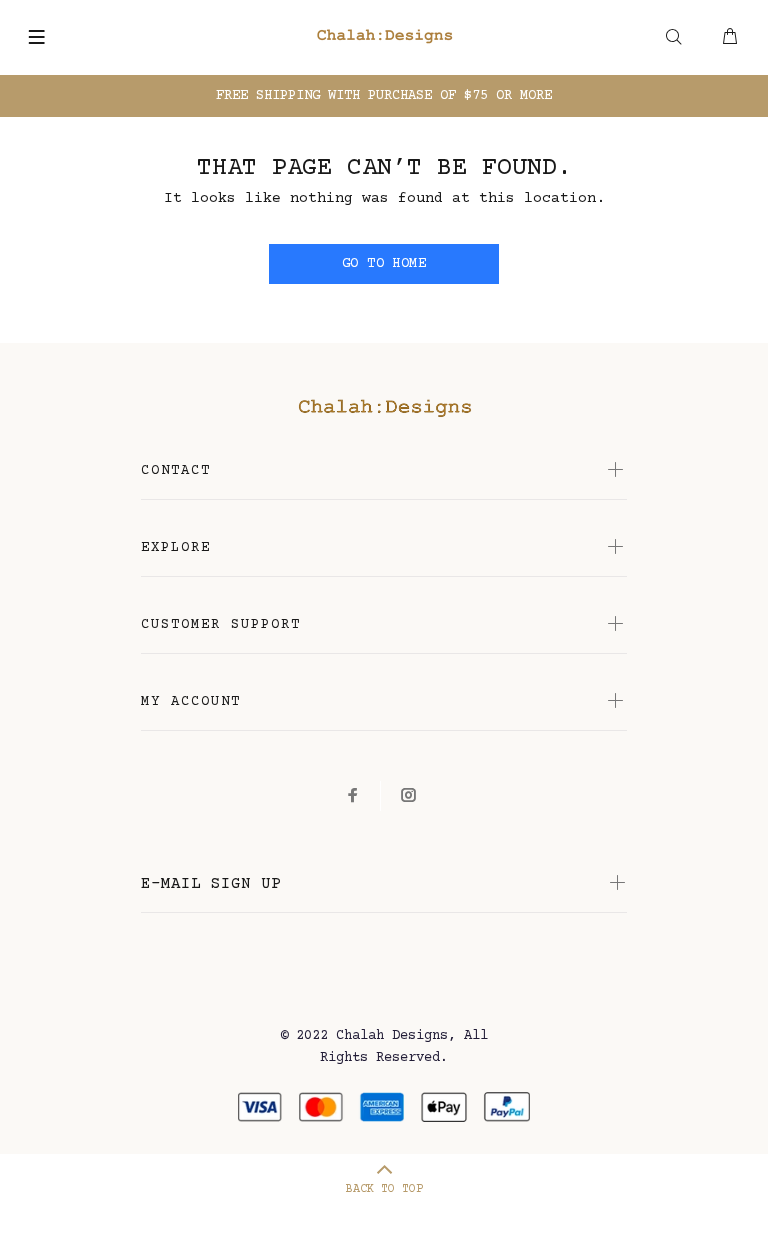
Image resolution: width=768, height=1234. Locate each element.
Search (674, 49)
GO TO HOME (384, 264)
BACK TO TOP (384, 1189)
